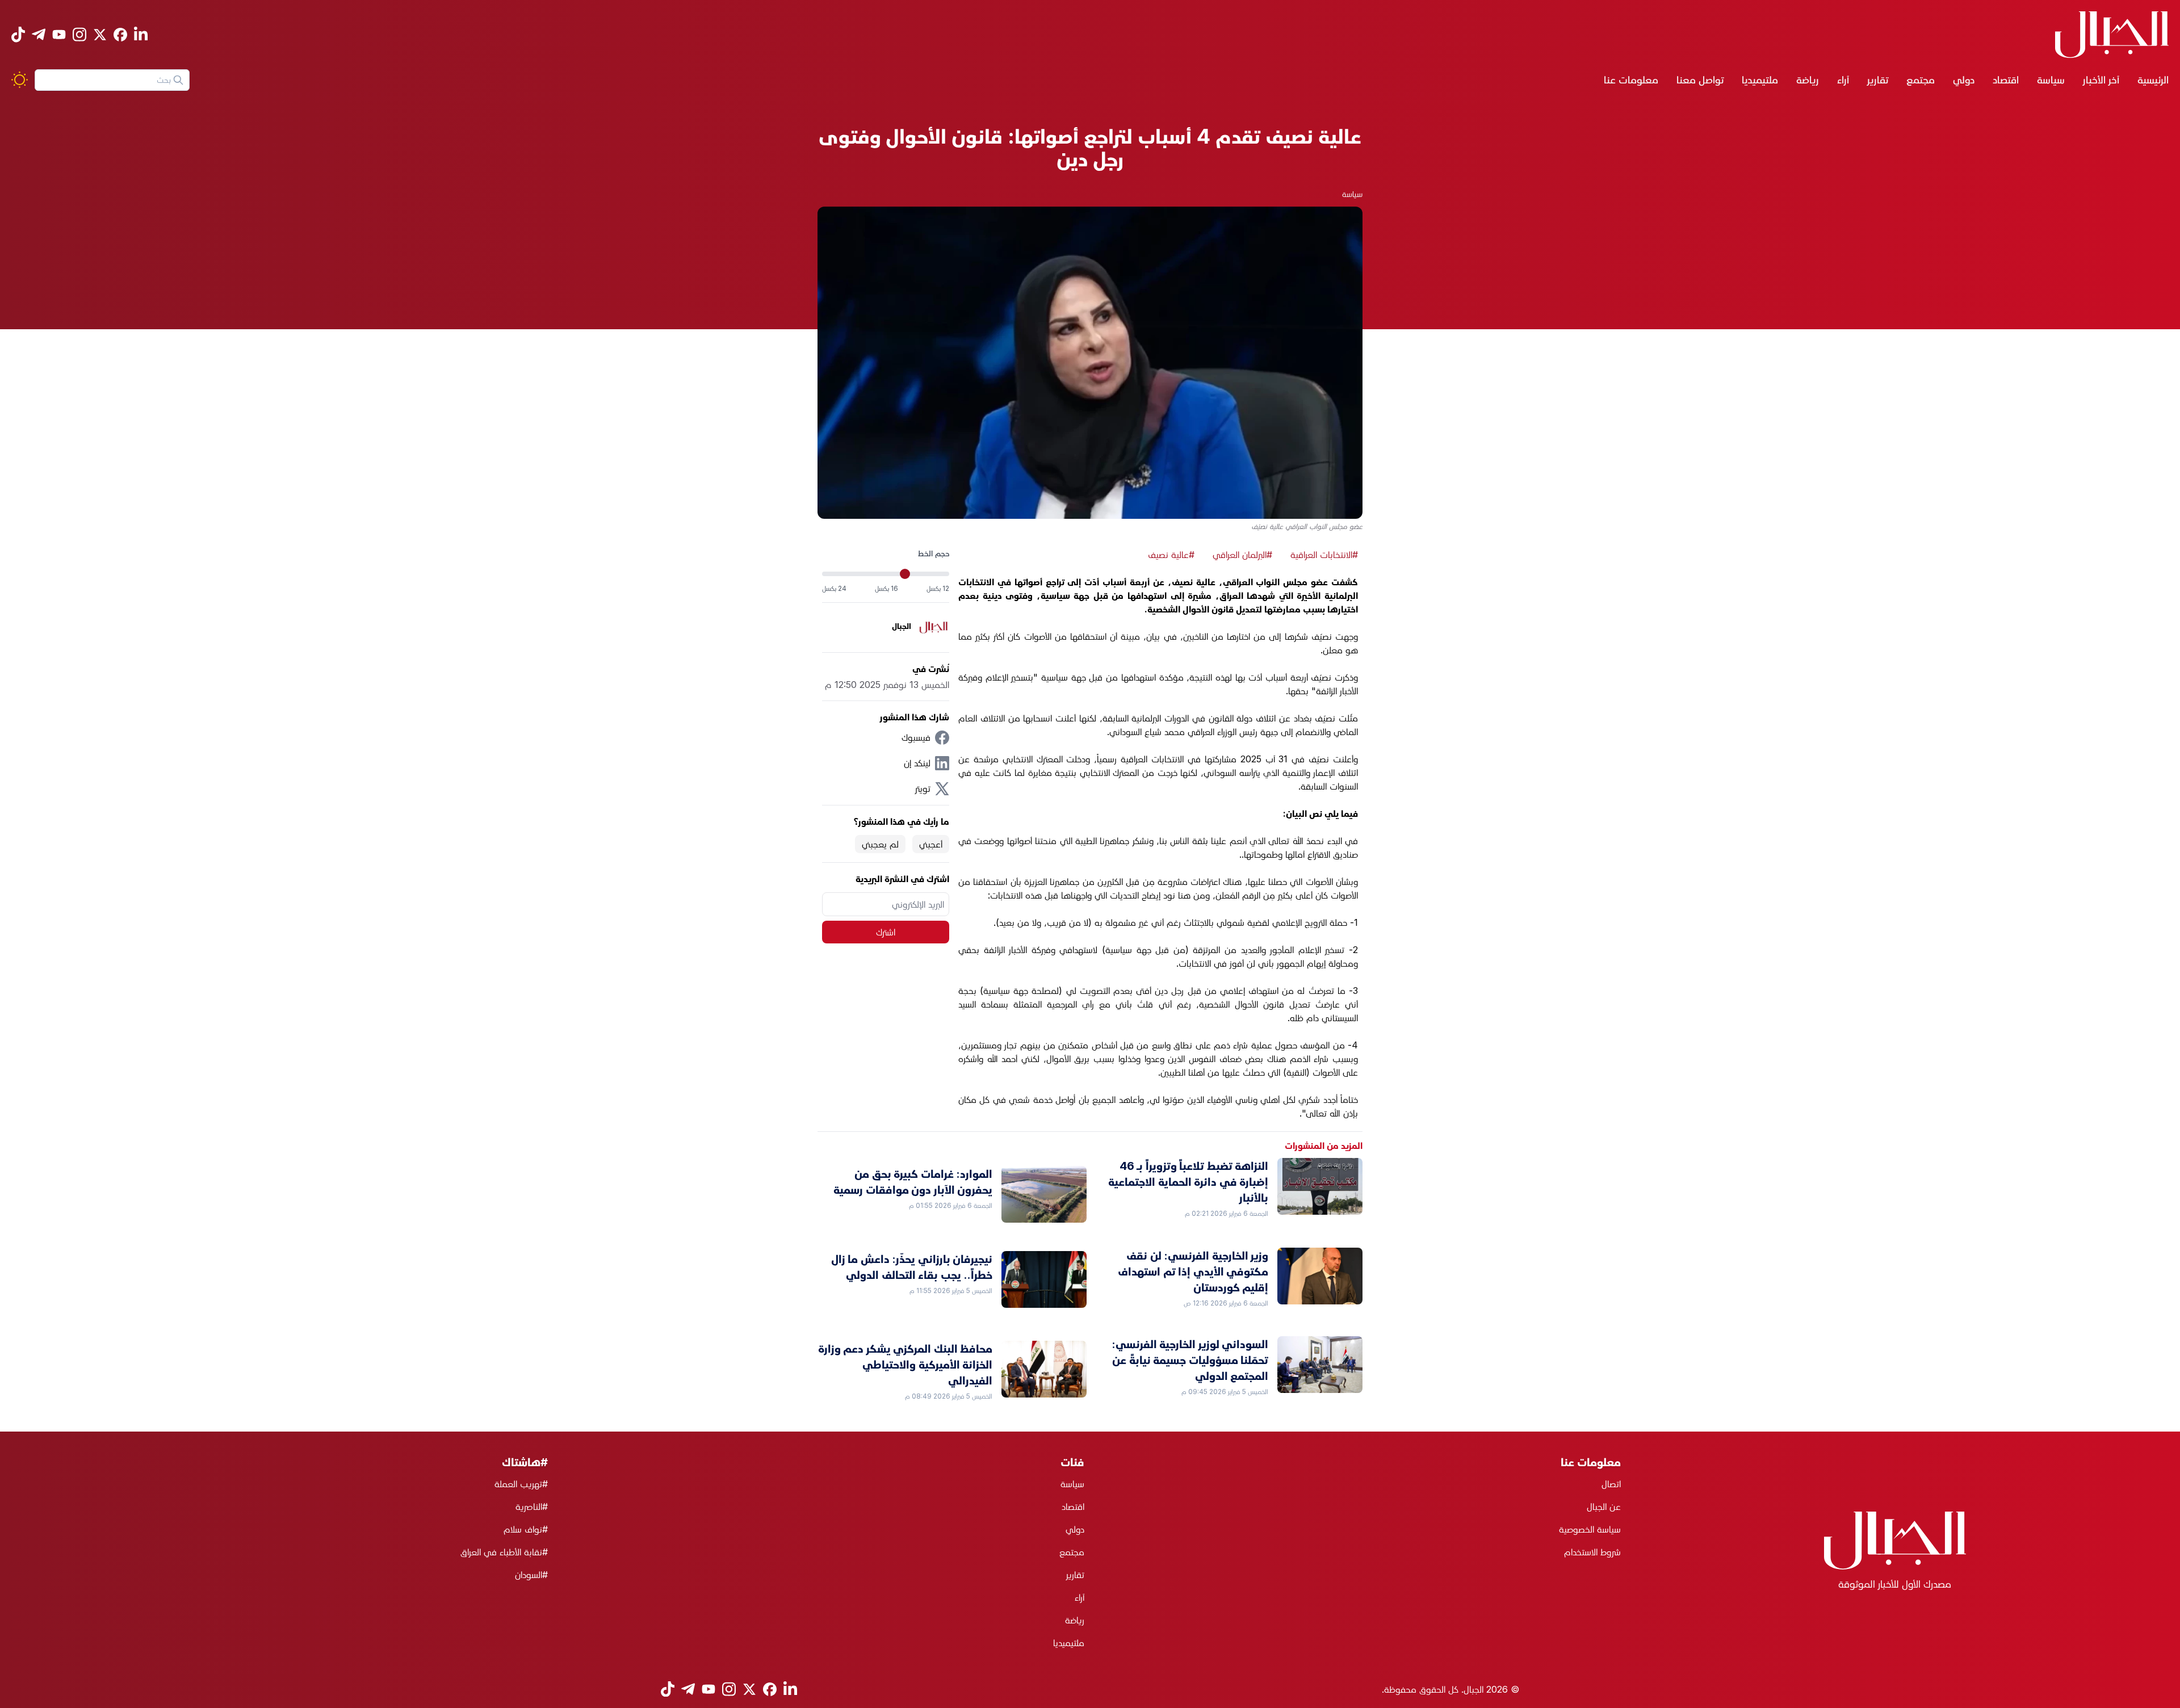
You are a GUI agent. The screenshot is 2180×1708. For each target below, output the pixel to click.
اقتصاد (2006, 80)
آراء (1843, 80)
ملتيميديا (1760, 80)
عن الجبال (1604, 1506)
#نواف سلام (526, 1529)
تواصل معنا (1700, 80)
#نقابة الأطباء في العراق (504, 1552)
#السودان (531, 1575)
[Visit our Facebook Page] (120, 35)
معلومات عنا (1631, 80)
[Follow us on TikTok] (18, 34)
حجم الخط (934, 553)
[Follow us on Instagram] (79, 34)
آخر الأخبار (2101, 80)
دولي (1964, 80)
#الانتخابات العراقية (1324, 555)
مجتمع (1921, 80)
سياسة (2051, 80)
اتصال (1611, 1484)
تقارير (1878, 80)
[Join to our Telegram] (39, 34)
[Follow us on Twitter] (100, 35)
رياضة (1808, 80)
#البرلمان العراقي (1242, 555)
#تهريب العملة (521, 1484)
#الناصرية (532, 1506)
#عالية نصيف (1171, 555)
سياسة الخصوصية (1590, 1529)
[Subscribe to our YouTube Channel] (59, 34)
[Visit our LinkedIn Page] (141, 34)
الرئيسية (2153, 80)
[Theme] (20, 80)
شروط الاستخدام (1592, 1552)
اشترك (886, 932)
